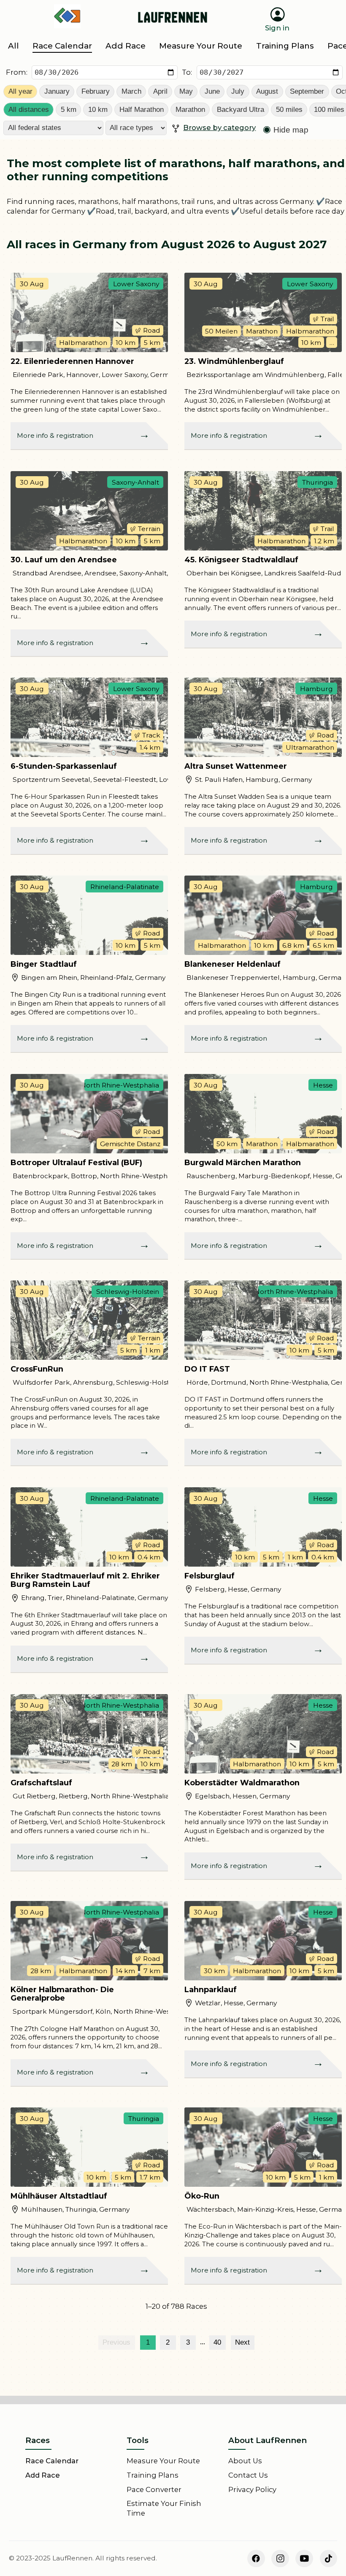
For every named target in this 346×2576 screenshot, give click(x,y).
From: (17, 72)
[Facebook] (256, 2559)
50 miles (289, 110)
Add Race (43, 2475)
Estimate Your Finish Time (164, 2508)
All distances (29, 110)
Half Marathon (142, 110)
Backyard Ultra (241, 110)
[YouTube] (304, 2559)
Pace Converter (154, 2489)
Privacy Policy (252, 2489)
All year (20, 91)
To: (187, 72)
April (160, 91)
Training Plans (153, 2475)
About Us (245, 2461)
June (212, 91)
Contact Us (248, 2475)
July (238, 91)
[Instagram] (280, 2559)
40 (217, 2342)
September (307, 91)
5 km (69, 110)
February (96, 91)
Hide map (291, 130)
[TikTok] (329, 2559)
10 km (98, 110)
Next (242, 2342)
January (57, 91)
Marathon (190, 110)
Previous (116, 2342)
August (267, 91)
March (131, 91)
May (186, 91)
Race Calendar (52, 2461)
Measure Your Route (163, 2461)
